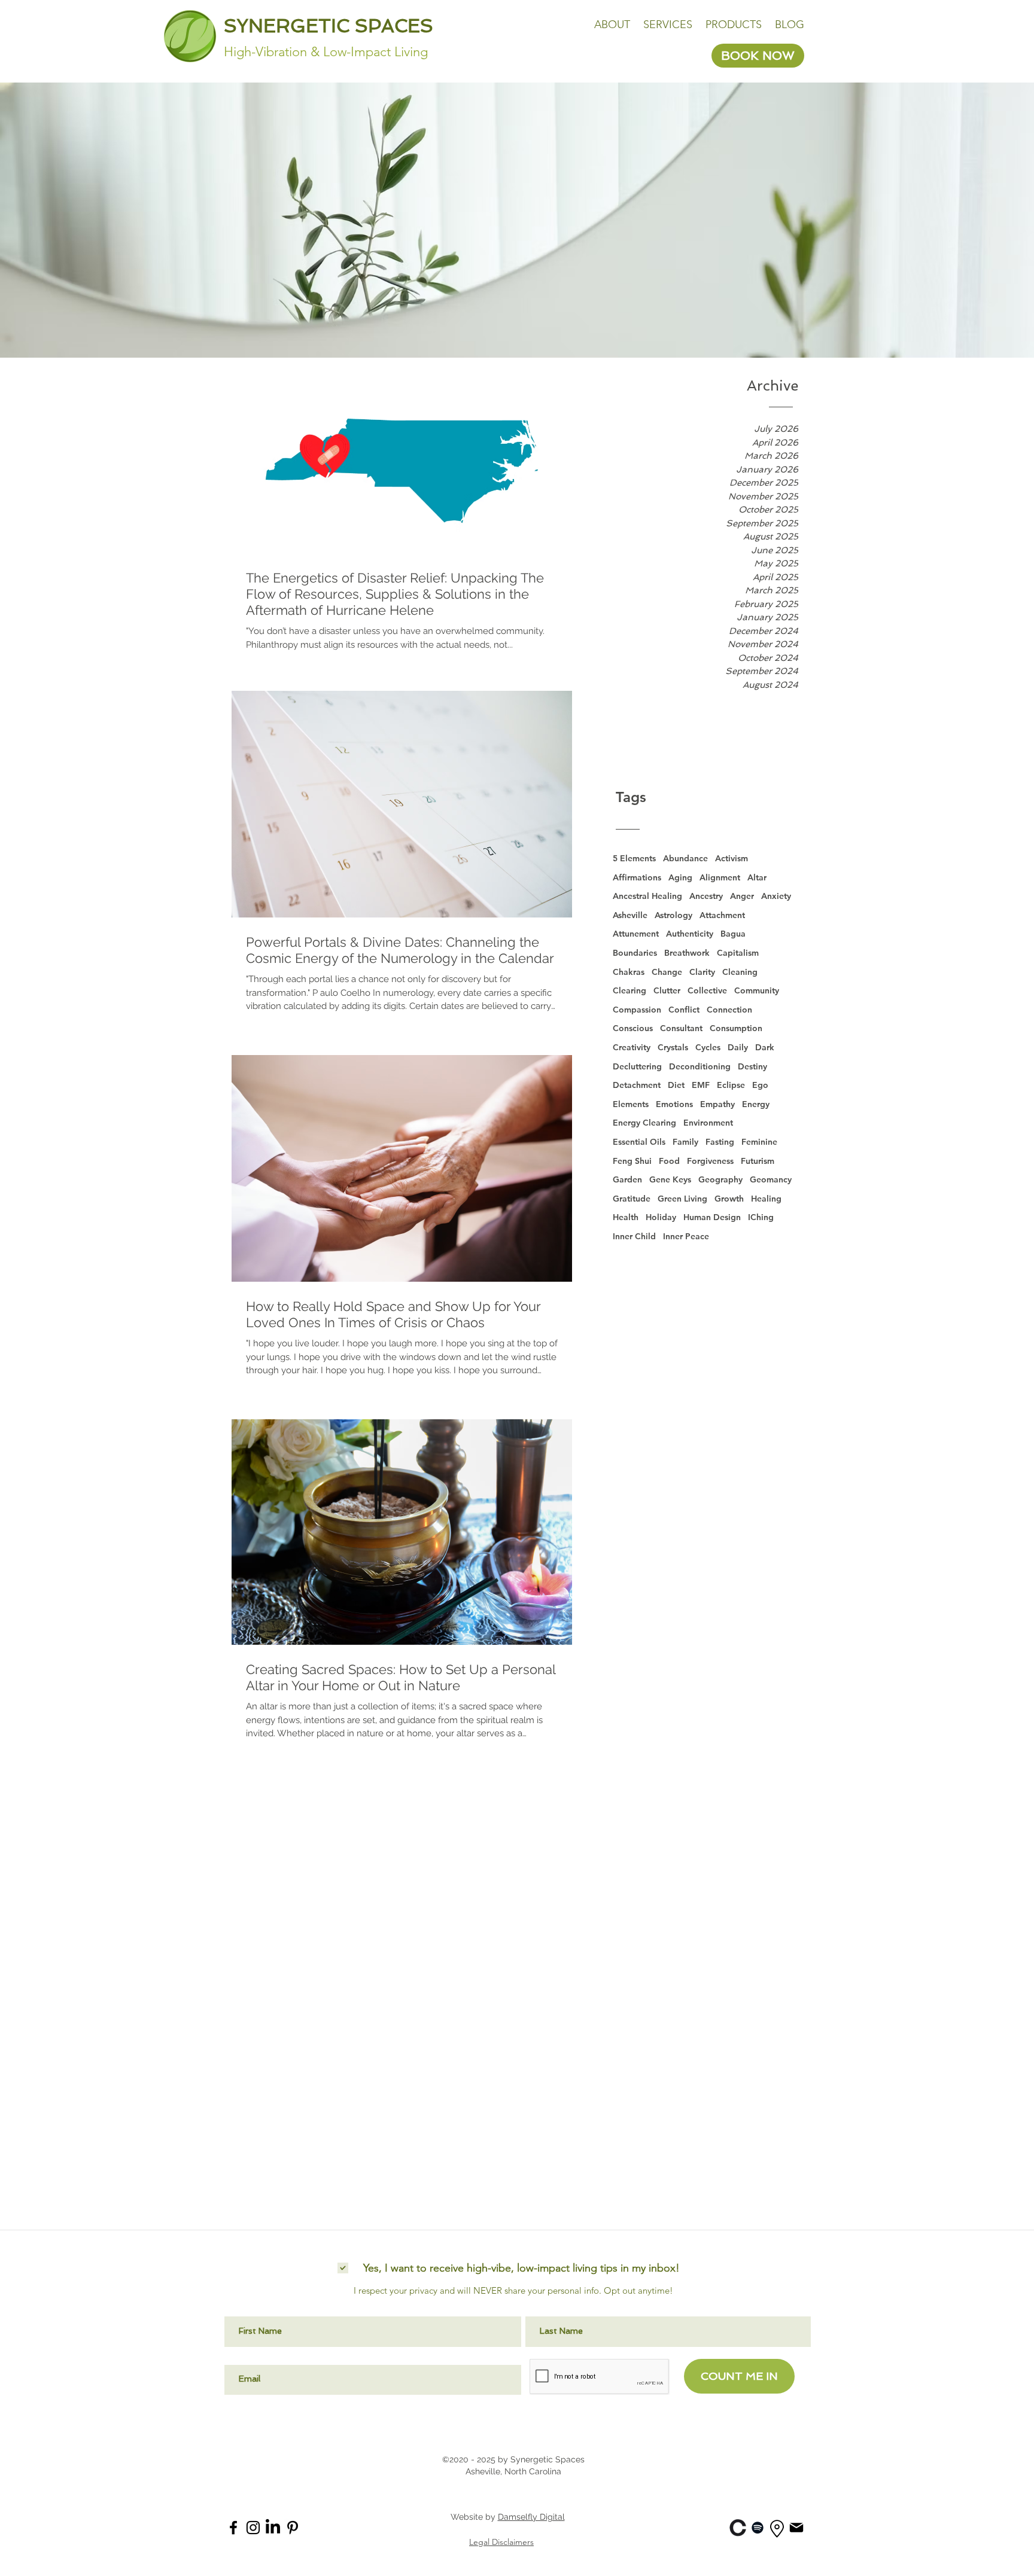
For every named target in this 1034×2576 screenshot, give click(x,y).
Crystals (673, 1047)
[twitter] (273, 2528)
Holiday (661, 1217)
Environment (708, 1123)
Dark (765, 1047)
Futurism (758, 1161)
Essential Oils (639, 1142)
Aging (680, 877)
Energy (756, 1104)
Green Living (682, 1199)
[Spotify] (758, 2528)
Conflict (684, 1010)
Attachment (722, 915)
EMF (701, 1085)
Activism (732, 858)
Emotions (674, 1104)
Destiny (752, 1066)
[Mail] (796, 2527)
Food (669, 1161)
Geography (720, 1179)
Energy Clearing (644, 1123)
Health (626, 1217)
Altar (757, 877)
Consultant (681, 1028)
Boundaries (635, 953)
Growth (729, 1199)
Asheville (630, 915)
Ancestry (706, 896)
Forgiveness (710, 1161)
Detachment (637, 1085)
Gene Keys (670, 1179)
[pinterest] (293, 2528)
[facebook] (233, 2528)
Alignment (720, 877)
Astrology (673, 915)
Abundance (685, 858)
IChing (761, 1217)
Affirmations (637, 877)
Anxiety (776, 896)
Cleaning (740, 972)
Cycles (708, 1047)
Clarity (702, 972)
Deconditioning (700, 1066)
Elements (631, 1104)
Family (685, 1142)
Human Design (712, 1217)
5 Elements (634, 858)
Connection (729, 1010)
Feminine (759, 1142)
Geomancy (771, 1179)
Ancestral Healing (647, 896)
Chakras (629, 972)
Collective (707, 990)
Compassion (637, 1010)
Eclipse (731, 1085)
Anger (742, 896)
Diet (676, 1085)
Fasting (720, 1142)
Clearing (629, 990)
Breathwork (687, 953)
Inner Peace (686, 1236)
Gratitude (632, 1199)
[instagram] (253, 2528)
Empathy (717, 1104)
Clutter (667, 990)
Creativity (632, 1047)
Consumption (736, 1028)
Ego (760, 1085)
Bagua (733, 934)
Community (757, 990)
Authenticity (690, 934)
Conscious (633, 1028)
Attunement (636, 934)
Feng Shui (632, 1161)
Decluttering (637, 1066)
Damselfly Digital (531, 2517)
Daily (738, 1047)
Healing (766, 1199)
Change (667, 972)
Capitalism (738, 953)
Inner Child (634, 1236)
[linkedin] (738, 2528)
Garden (627, 1179)
